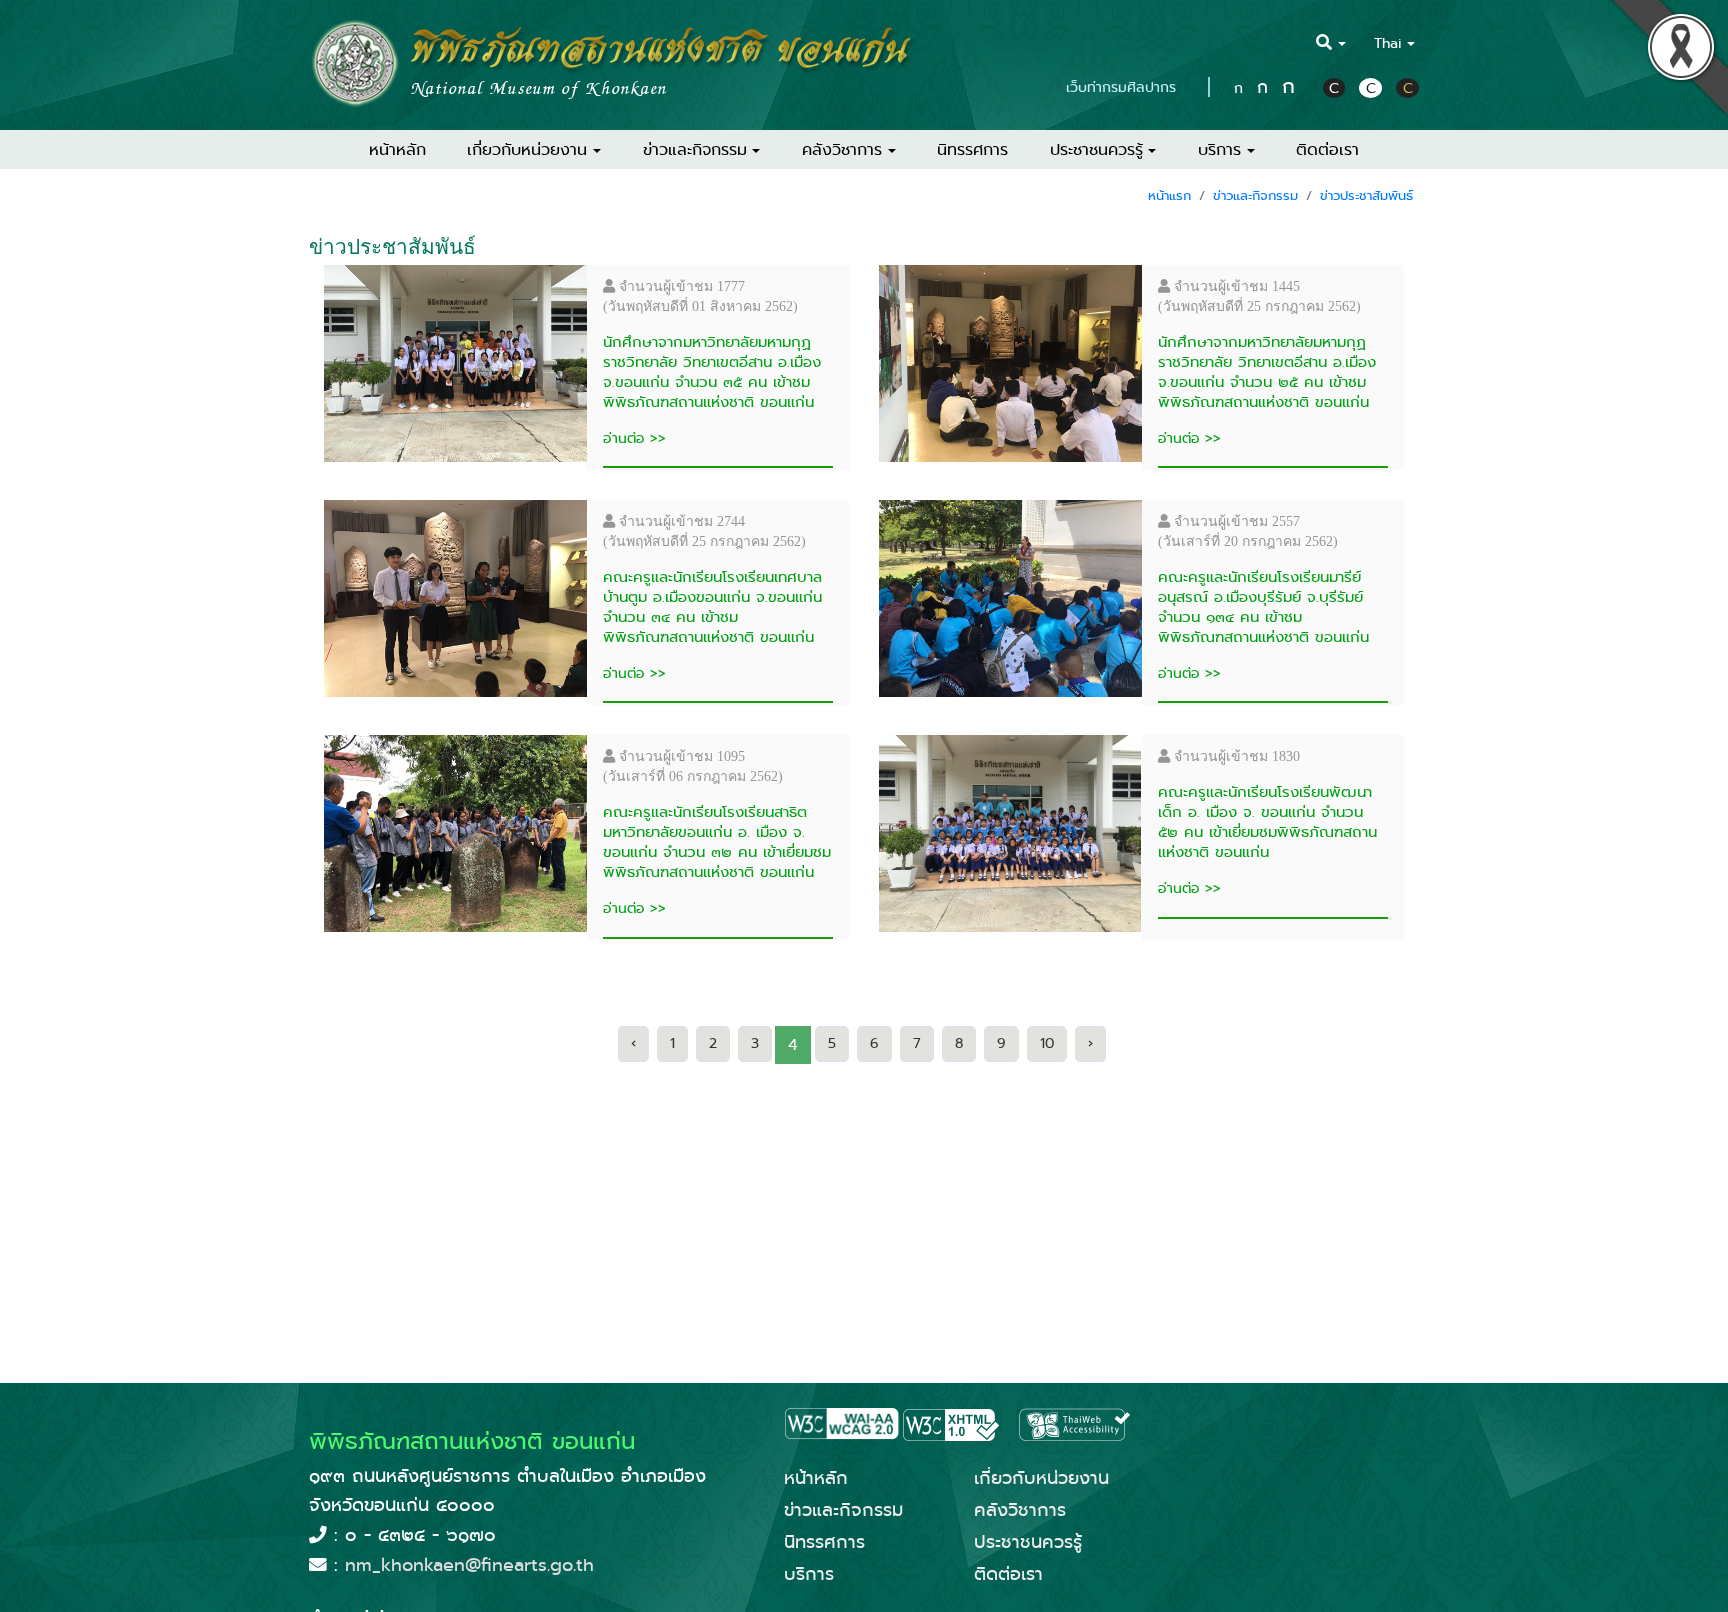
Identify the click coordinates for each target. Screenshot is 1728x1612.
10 (1047, 1043)
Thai (1388, 43)
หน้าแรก (1169, 195)
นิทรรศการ (972, 149)
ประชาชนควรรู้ (1028, 1542)
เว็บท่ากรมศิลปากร (1121, 87)
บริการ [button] (1219, 149)
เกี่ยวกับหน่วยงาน (1041, 1478)
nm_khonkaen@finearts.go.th (469, 1565)
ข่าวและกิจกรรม (1255, 195)
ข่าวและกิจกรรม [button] (695, 149)
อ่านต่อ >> (634, 438)
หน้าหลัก (397, 149)
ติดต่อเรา (1327, 149)
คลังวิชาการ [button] (842, 149)
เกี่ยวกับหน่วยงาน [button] (527, 149)
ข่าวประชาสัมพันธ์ (1366, 195)
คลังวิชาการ (1020, 1510)
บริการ (809, 1574)
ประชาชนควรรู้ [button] (1096, 149)
